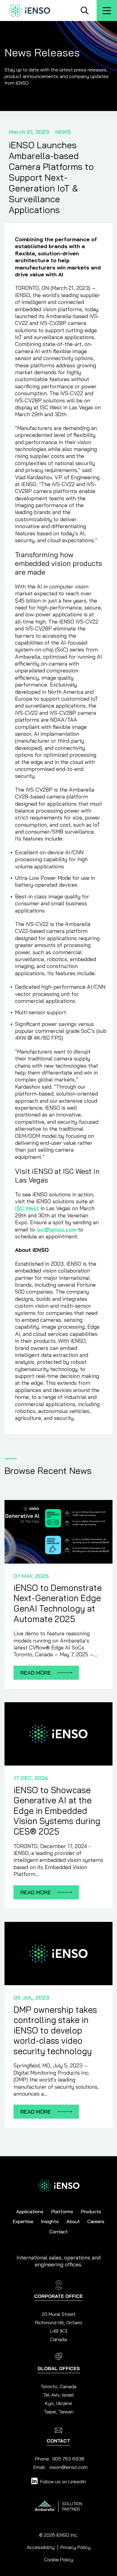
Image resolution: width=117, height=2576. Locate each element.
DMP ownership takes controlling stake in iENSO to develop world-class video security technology (55, 2030)
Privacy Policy (75, 2547)
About (73, 2221)
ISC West (27, 1208)
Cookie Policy (59, 2559)
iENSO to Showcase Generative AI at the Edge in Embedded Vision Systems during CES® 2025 (57, 1811)
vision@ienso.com (68, 2467)
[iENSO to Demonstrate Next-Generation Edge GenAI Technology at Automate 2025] (58, 1532)
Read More (50, 1673)
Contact (59, 2232)
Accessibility (41, 2547)
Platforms (62, 2211)
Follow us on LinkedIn (63, 2481)
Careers (96, 2221)
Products (91, 2211)
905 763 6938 (68, 2459)
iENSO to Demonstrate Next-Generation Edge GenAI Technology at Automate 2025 (58, 1603)
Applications (30, 2211)
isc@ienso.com (56, 1229)
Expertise (23, 2221)
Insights (50, 2221)
